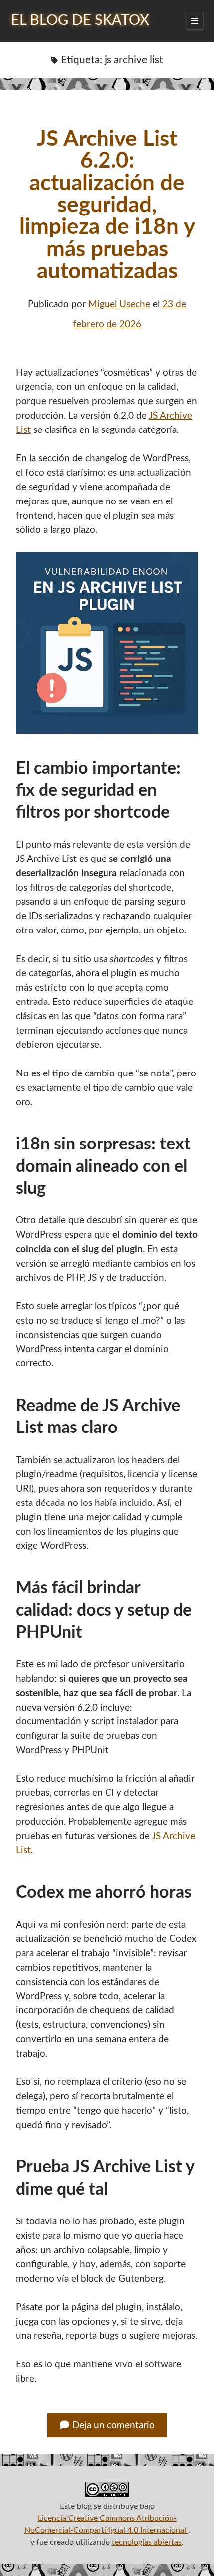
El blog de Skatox (80, 21)
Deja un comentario (113, 2425)
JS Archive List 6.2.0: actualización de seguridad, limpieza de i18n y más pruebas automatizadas (107, 205)
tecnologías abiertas (147, 2542)
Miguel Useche (119, 305)
